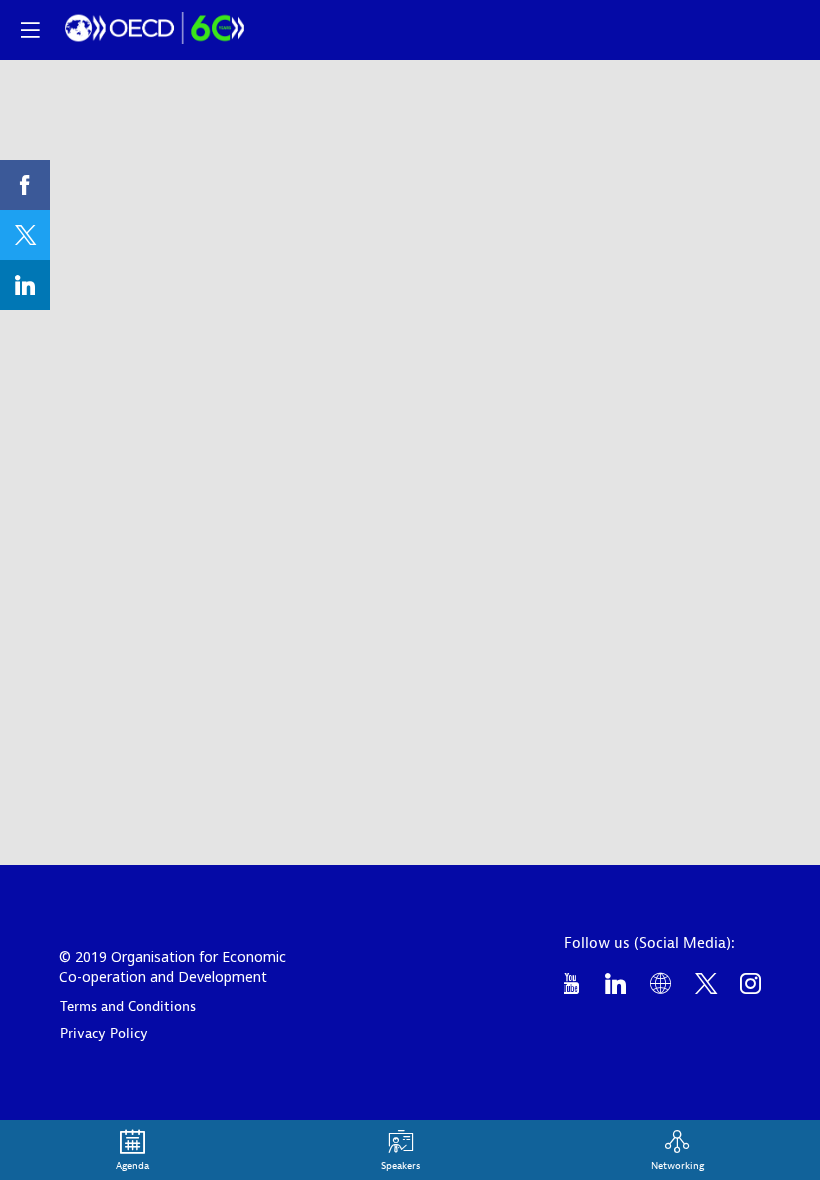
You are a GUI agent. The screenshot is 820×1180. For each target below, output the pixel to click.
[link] (25, 185)
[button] (30, 30)
